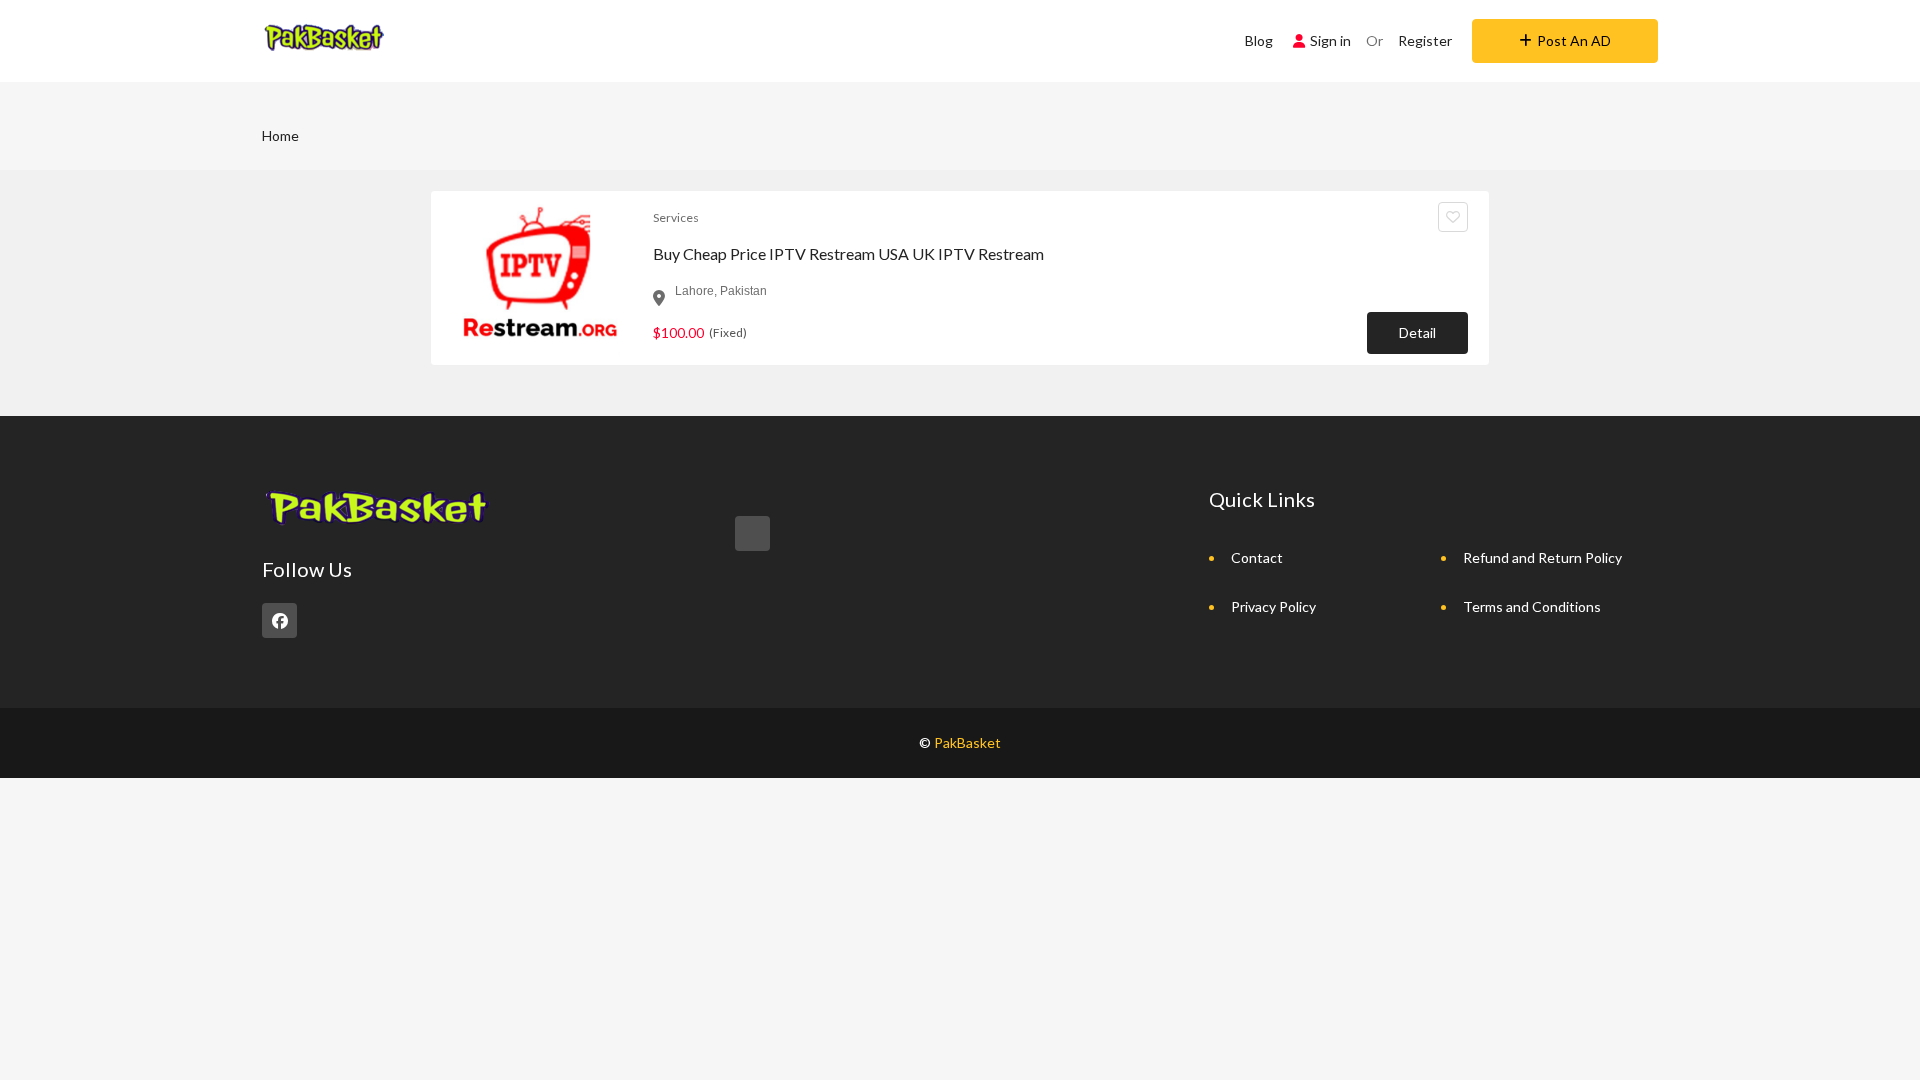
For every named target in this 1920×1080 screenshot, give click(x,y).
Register (1425, 40)
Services (676, 217)
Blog (1259, 40)
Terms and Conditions (1532, 606)
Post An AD (1574, 40)
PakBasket (967, 742)
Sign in (1330, 40)
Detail (1417, 332)
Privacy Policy (1273, 606)
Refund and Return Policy (1542, 557)
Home (280, 135)
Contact (1257, 557)
